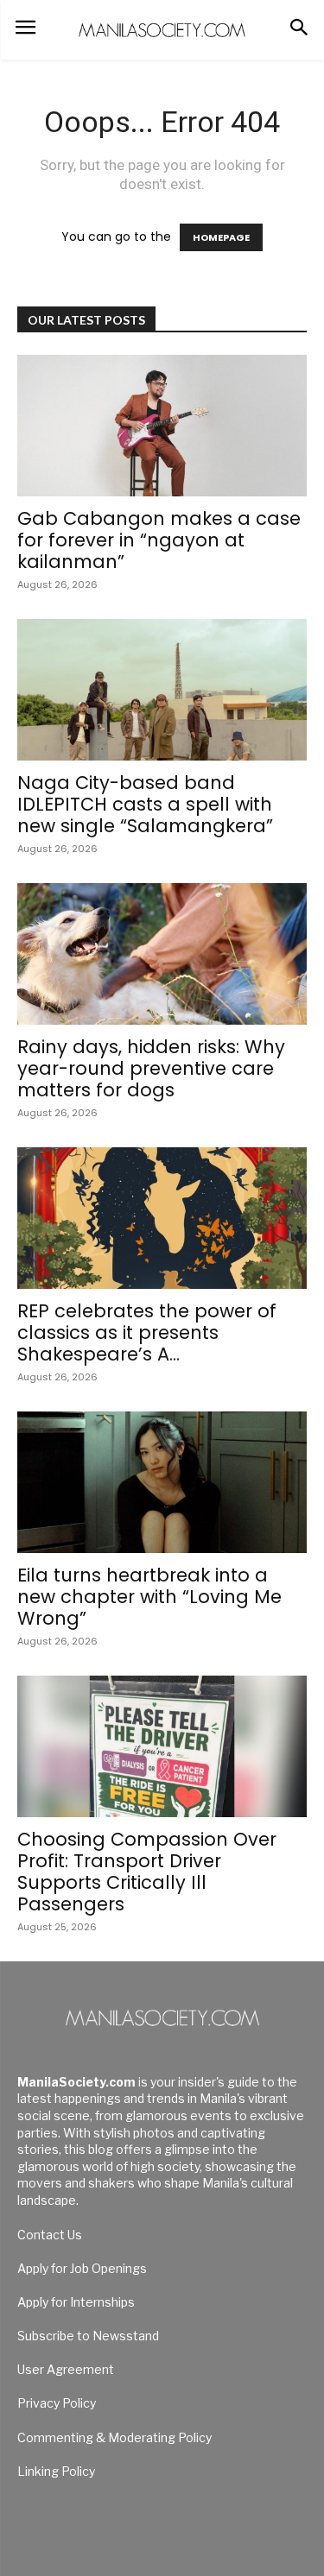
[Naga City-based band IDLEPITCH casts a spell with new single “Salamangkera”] (162, 690)
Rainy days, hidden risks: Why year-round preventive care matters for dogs (151, 1068)
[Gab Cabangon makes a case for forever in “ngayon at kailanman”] (162, 426)
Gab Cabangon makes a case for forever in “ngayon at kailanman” (159, 540)
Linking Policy (56, 2471)
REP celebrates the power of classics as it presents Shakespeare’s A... (147, 1332)
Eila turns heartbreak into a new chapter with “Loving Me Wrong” (149, 1597)
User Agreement (66, 2369)
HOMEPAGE (221, 237)
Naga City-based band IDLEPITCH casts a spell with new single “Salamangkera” (145, 804)
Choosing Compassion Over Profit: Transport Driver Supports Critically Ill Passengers (147, 1872)
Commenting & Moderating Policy (114, 2437)
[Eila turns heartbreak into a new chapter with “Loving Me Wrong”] (162, 1482)
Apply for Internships (76, 2302)
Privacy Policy (57, 2403)
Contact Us (50, 2235)
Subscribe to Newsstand (88, 2336)
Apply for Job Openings (82, 2268)
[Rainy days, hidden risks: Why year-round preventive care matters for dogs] (162, 954)
